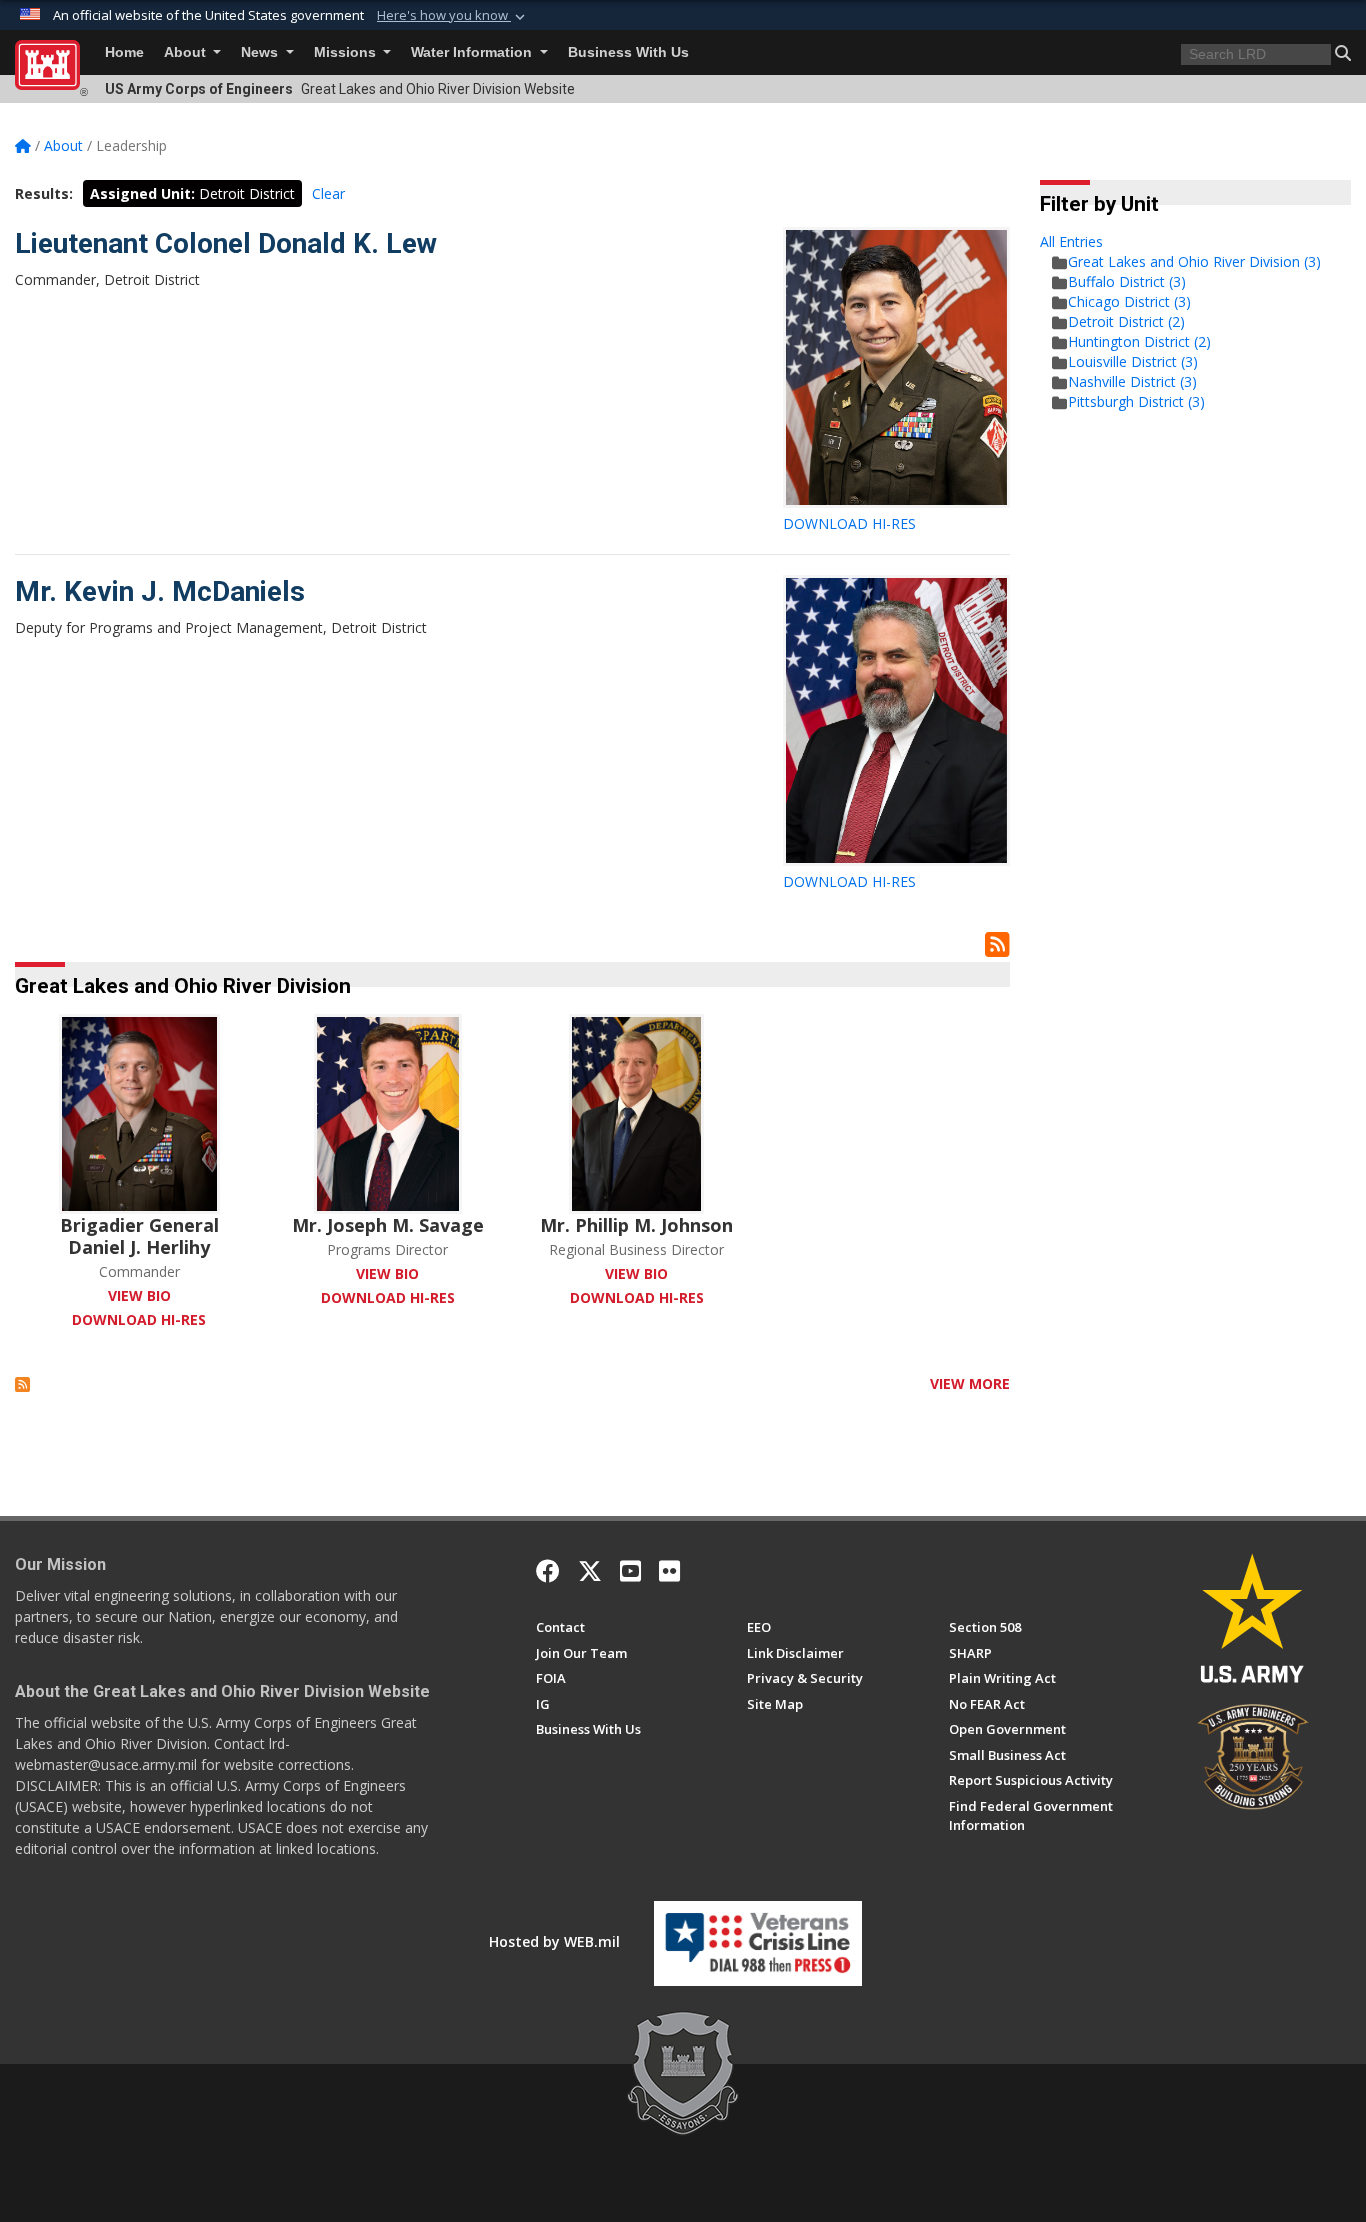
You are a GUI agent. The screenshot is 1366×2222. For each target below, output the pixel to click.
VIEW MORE (970, 1383)
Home (124, 52)
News (261, 52)
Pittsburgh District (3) (1136, 401)
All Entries (1071, 241)
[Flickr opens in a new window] (669, 1571)
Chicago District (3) (1129, 301)
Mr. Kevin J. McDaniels (160, 591)
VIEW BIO (139, 1295)
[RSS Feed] (22, 1383)
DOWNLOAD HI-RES (849, 523)
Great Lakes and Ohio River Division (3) (1194, 261)
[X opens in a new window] (590, 1571)
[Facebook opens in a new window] (548, 1571)
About (187, 52)
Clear (328, 193)
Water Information (473, 52)
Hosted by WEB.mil (554, 1941)
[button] (453, 16)
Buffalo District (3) (1127, 281)
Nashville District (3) (1132, 381)
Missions (347, 52)
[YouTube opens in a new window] (630, 1571)
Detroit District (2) (1126, 321)
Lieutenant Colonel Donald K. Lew (226, 243)
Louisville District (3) (1133, 361)
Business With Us (628, 52)
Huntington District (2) (1139, 341)
